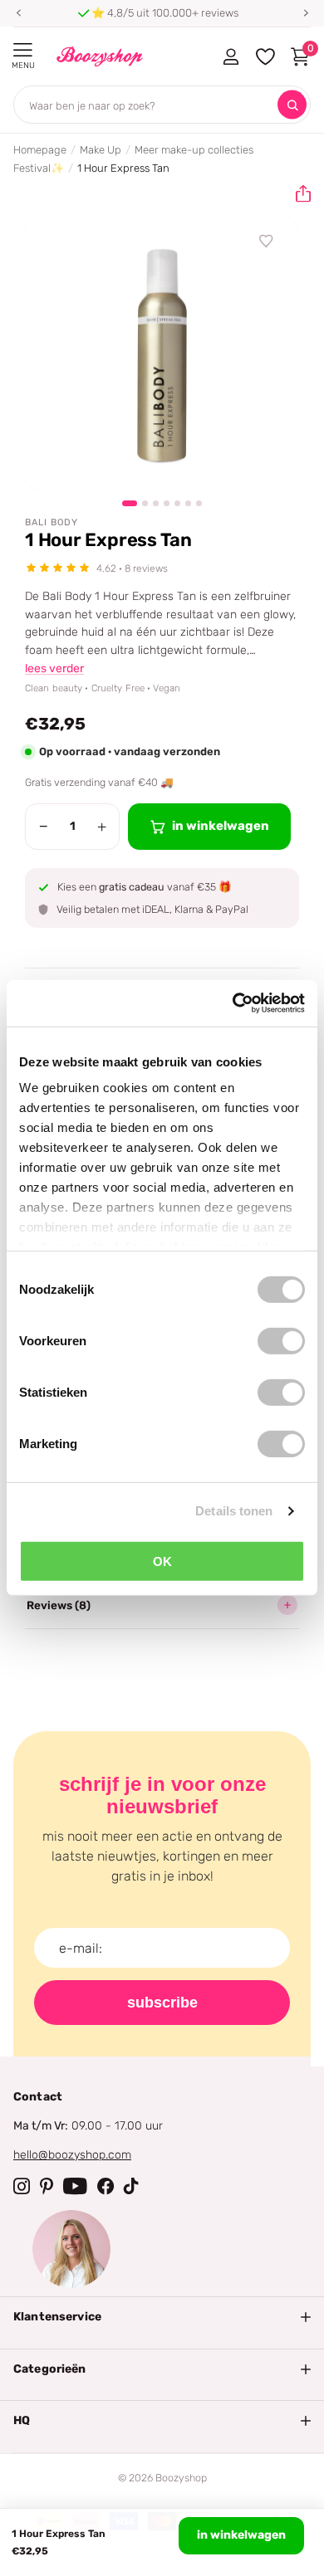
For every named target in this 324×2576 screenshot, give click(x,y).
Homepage (40, 150)
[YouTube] (75, 2186)
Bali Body (52, 522)
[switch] (281, 1340)
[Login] (231, 56)
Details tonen (234, 1511)
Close (162, 2317)
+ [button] (102, 827)
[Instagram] (22, 2186)
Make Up (101, 150)
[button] (18, 13)
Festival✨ (39, 168)
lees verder (54, 668)
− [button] (44, 827)
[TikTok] (131, 2186)
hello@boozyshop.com (72, 2155)
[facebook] (106, 2186)
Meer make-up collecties (194, 150)
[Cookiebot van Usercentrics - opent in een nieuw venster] (233, 1003)
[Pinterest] (47, 2186)
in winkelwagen (241, 2535)
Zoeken (292, 105)
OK (162, 1561)
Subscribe (162, 2003)
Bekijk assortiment (23, 50)
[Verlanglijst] (267, 242)
